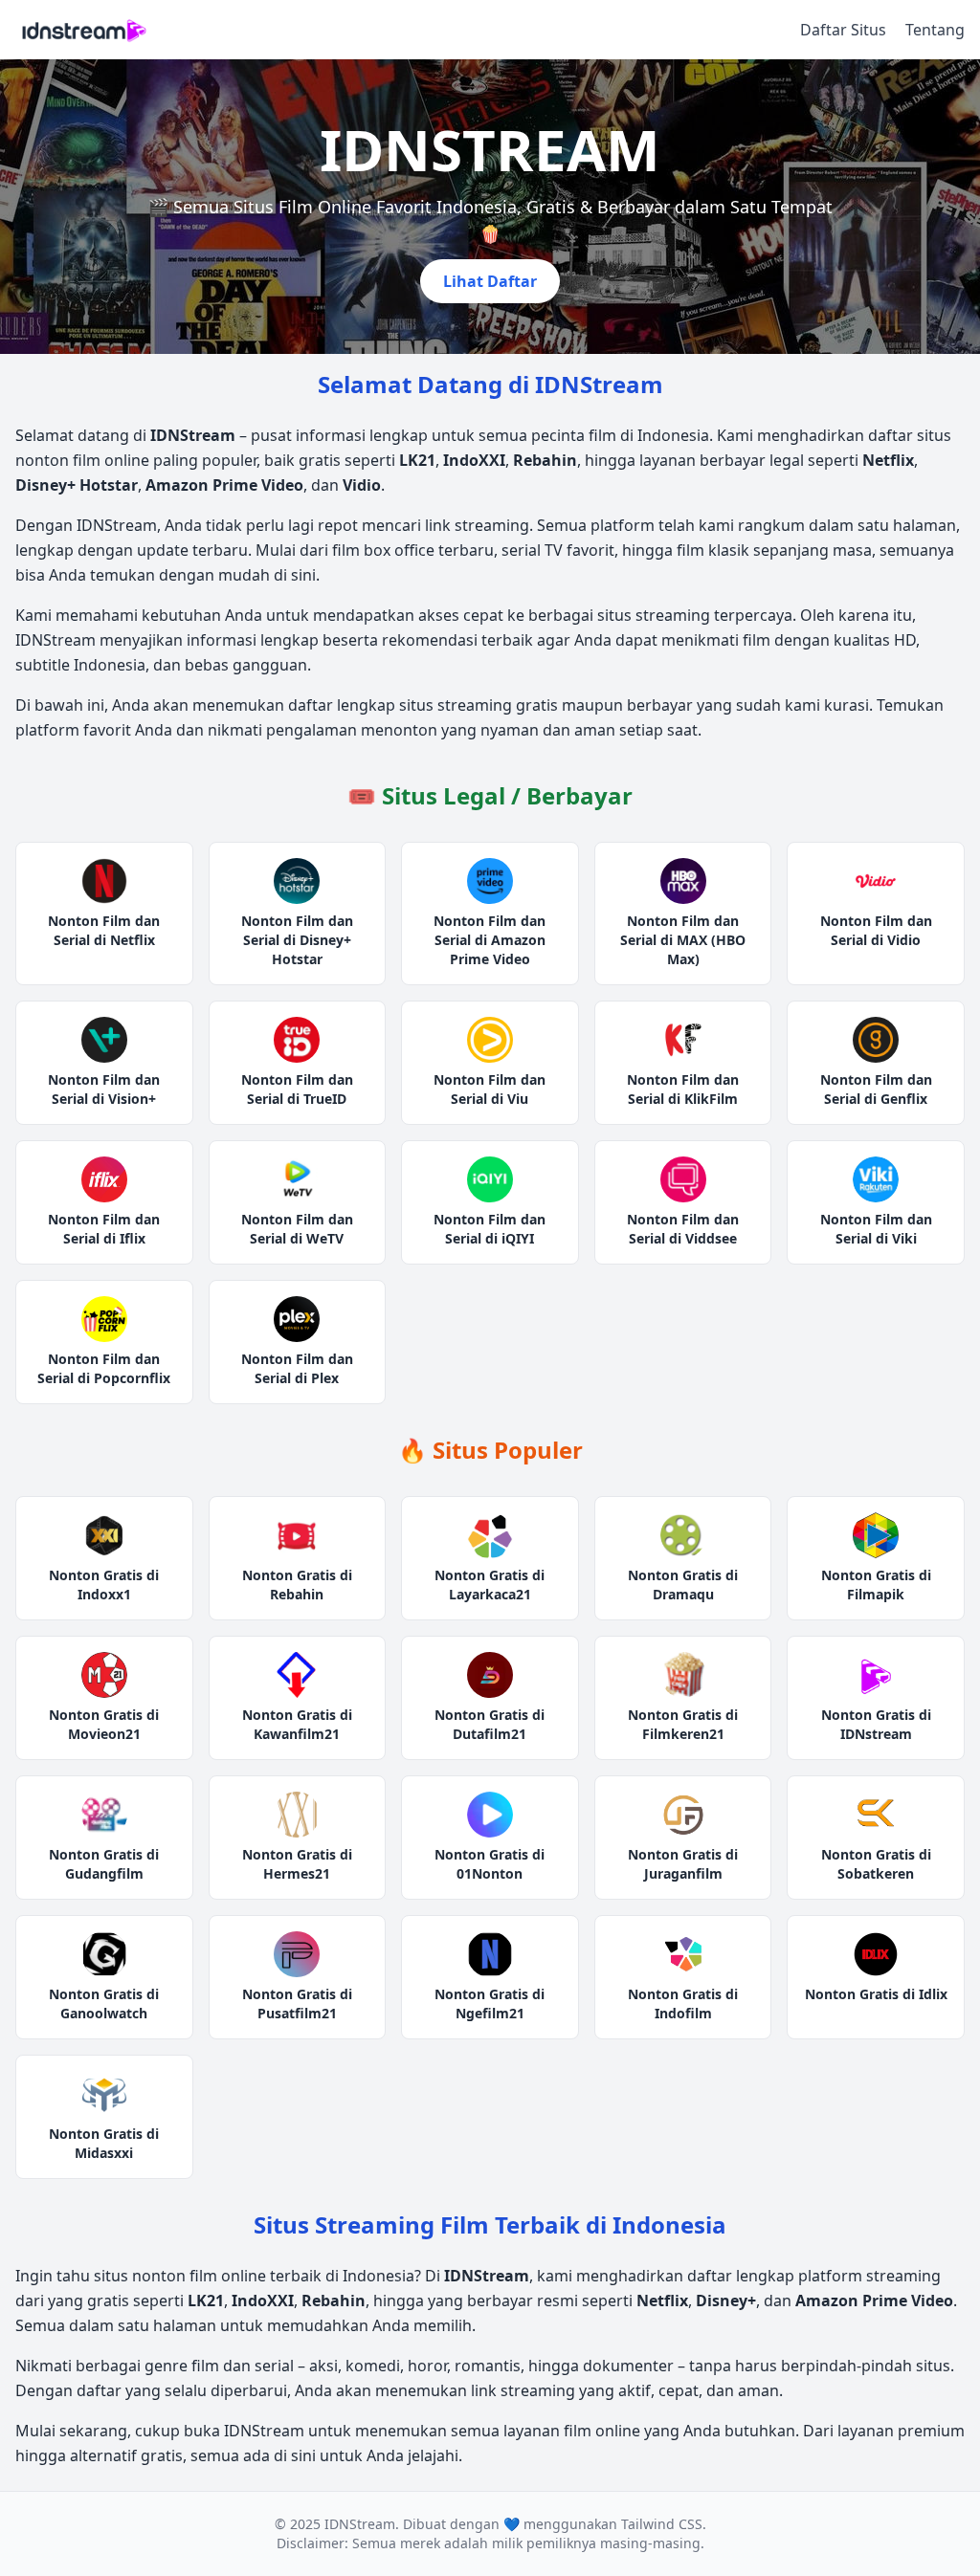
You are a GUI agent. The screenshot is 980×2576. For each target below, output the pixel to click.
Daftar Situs (843, 30)
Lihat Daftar (490, 281)
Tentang (935, 30)
